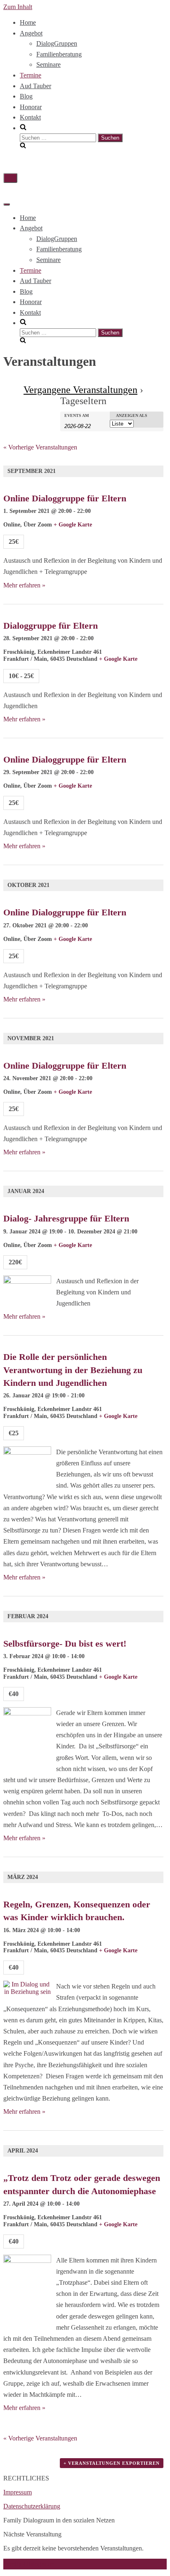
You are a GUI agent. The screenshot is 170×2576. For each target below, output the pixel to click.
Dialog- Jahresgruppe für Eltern (66, 1218)
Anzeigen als (132, 416)
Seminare (48, 64)
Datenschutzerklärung (32, 2506)
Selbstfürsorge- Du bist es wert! (65, 1644)
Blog (26, 96)
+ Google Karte (73, 525)
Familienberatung (59, 54)
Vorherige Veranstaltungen (40, 447)
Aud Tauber (35, 86)
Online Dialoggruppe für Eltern (65, 498)
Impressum (18, 2492)
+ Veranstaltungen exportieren (112, 2463)
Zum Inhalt (18, 7)
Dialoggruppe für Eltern (51, 626)
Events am (77, 416)
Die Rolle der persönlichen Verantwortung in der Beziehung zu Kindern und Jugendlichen (73, 1370)
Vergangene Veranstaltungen (80, 390)
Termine (31, 75)
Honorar (31, 107)
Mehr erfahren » (24, 585)
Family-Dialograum (29, 2564)
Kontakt (30, 117)
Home (28, 22)
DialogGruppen (57, 43)
